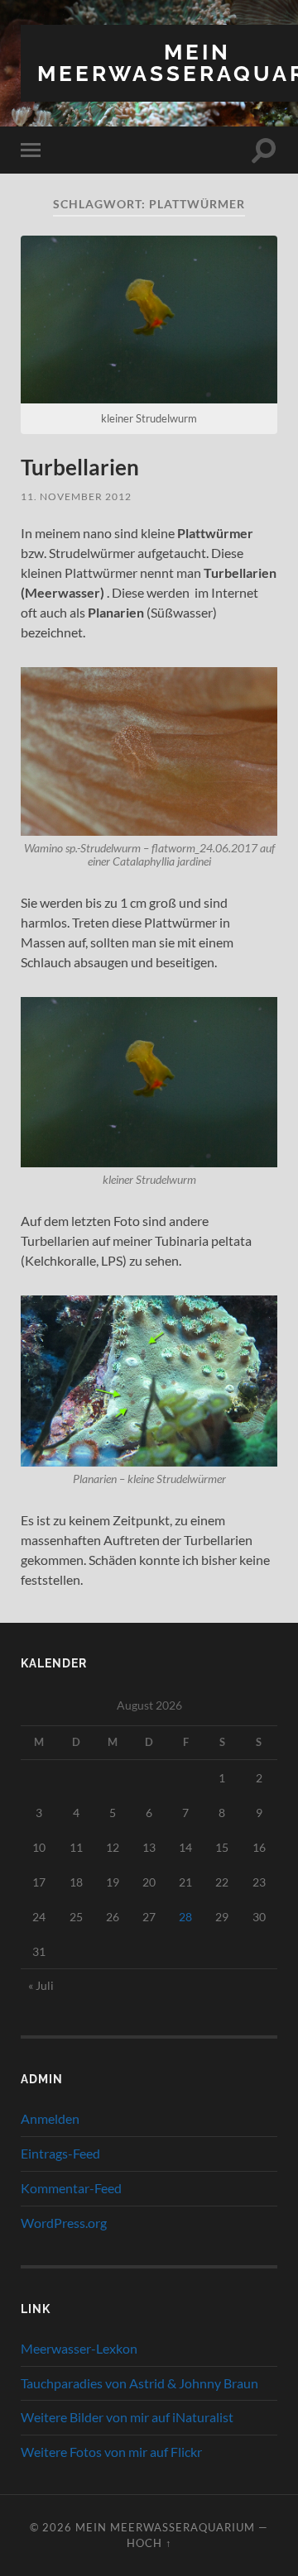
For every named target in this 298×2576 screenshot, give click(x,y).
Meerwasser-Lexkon (79, 2348)
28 (185, 1917)
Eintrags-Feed (60, 2153)
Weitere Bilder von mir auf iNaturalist (127, 2417)
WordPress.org (64, 2223)
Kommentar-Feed (71, 2188)
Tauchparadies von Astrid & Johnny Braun (139, 2383)
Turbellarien (80, 467)
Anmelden (50, 2118)
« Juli (41, 1985)
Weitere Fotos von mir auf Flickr (111, 2452)
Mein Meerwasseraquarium (165, 2527)
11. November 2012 (76, 496)
